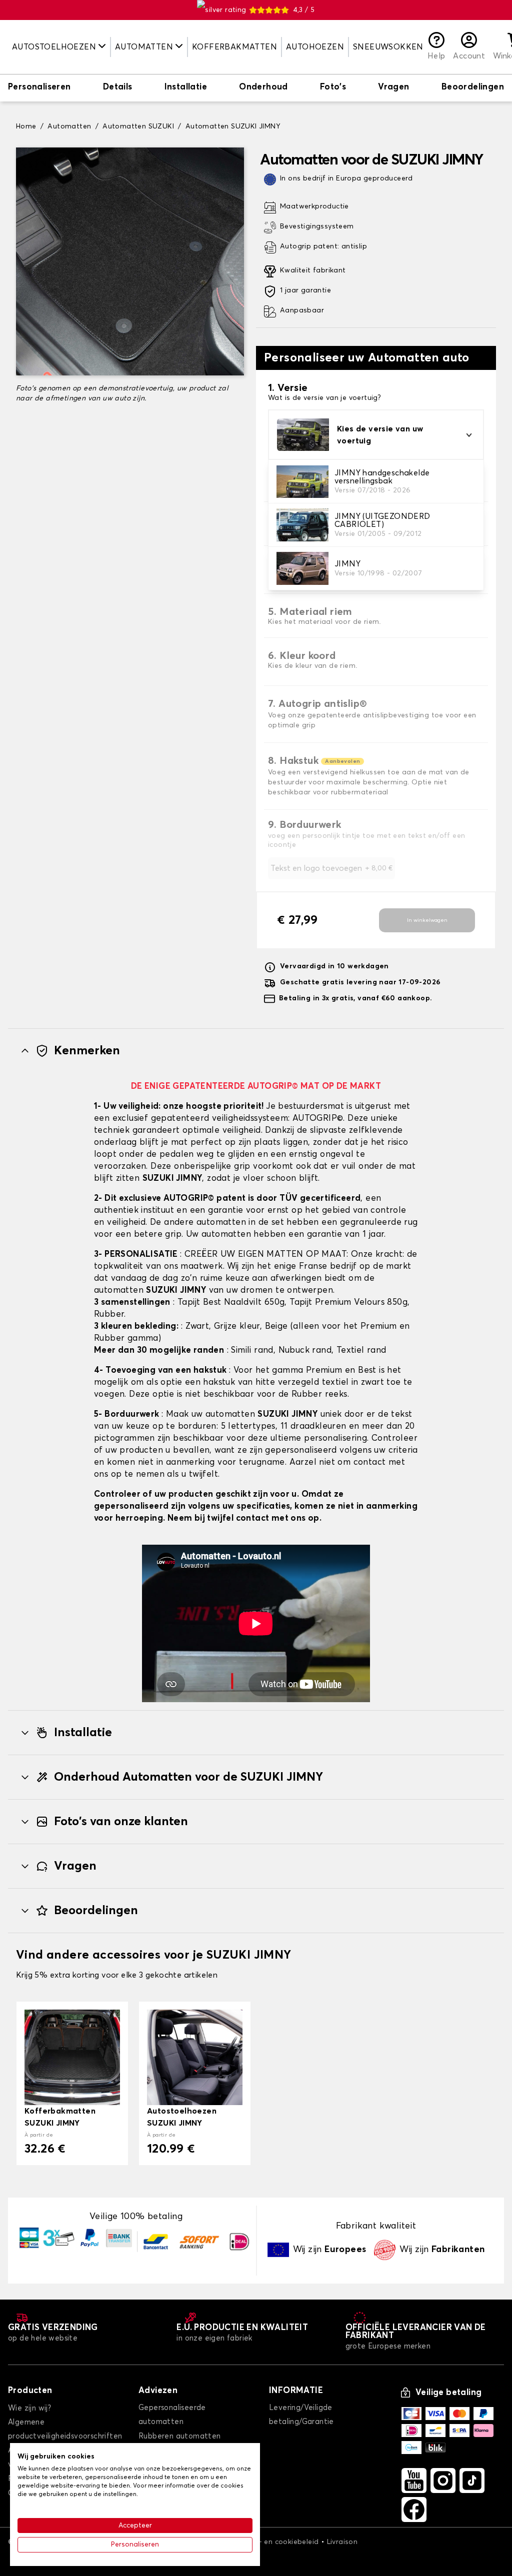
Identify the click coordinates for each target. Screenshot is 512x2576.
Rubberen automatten (180, 2436)
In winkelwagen (427, 920)
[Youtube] (414, 2481)
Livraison (342, 2542)
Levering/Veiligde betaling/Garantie (301, 2415)
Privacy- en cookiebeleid (276, 2542)
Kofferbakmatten (234, 47)
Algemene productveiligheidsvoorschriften (65, 2429)
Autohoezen (315, 47)
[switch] (39, 88)
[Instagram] (443, 2481)
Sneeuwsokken (388, 47)
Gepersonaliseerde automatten (172, 2415)
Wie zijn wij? (29, 2408)
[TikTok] (472, 2481)
